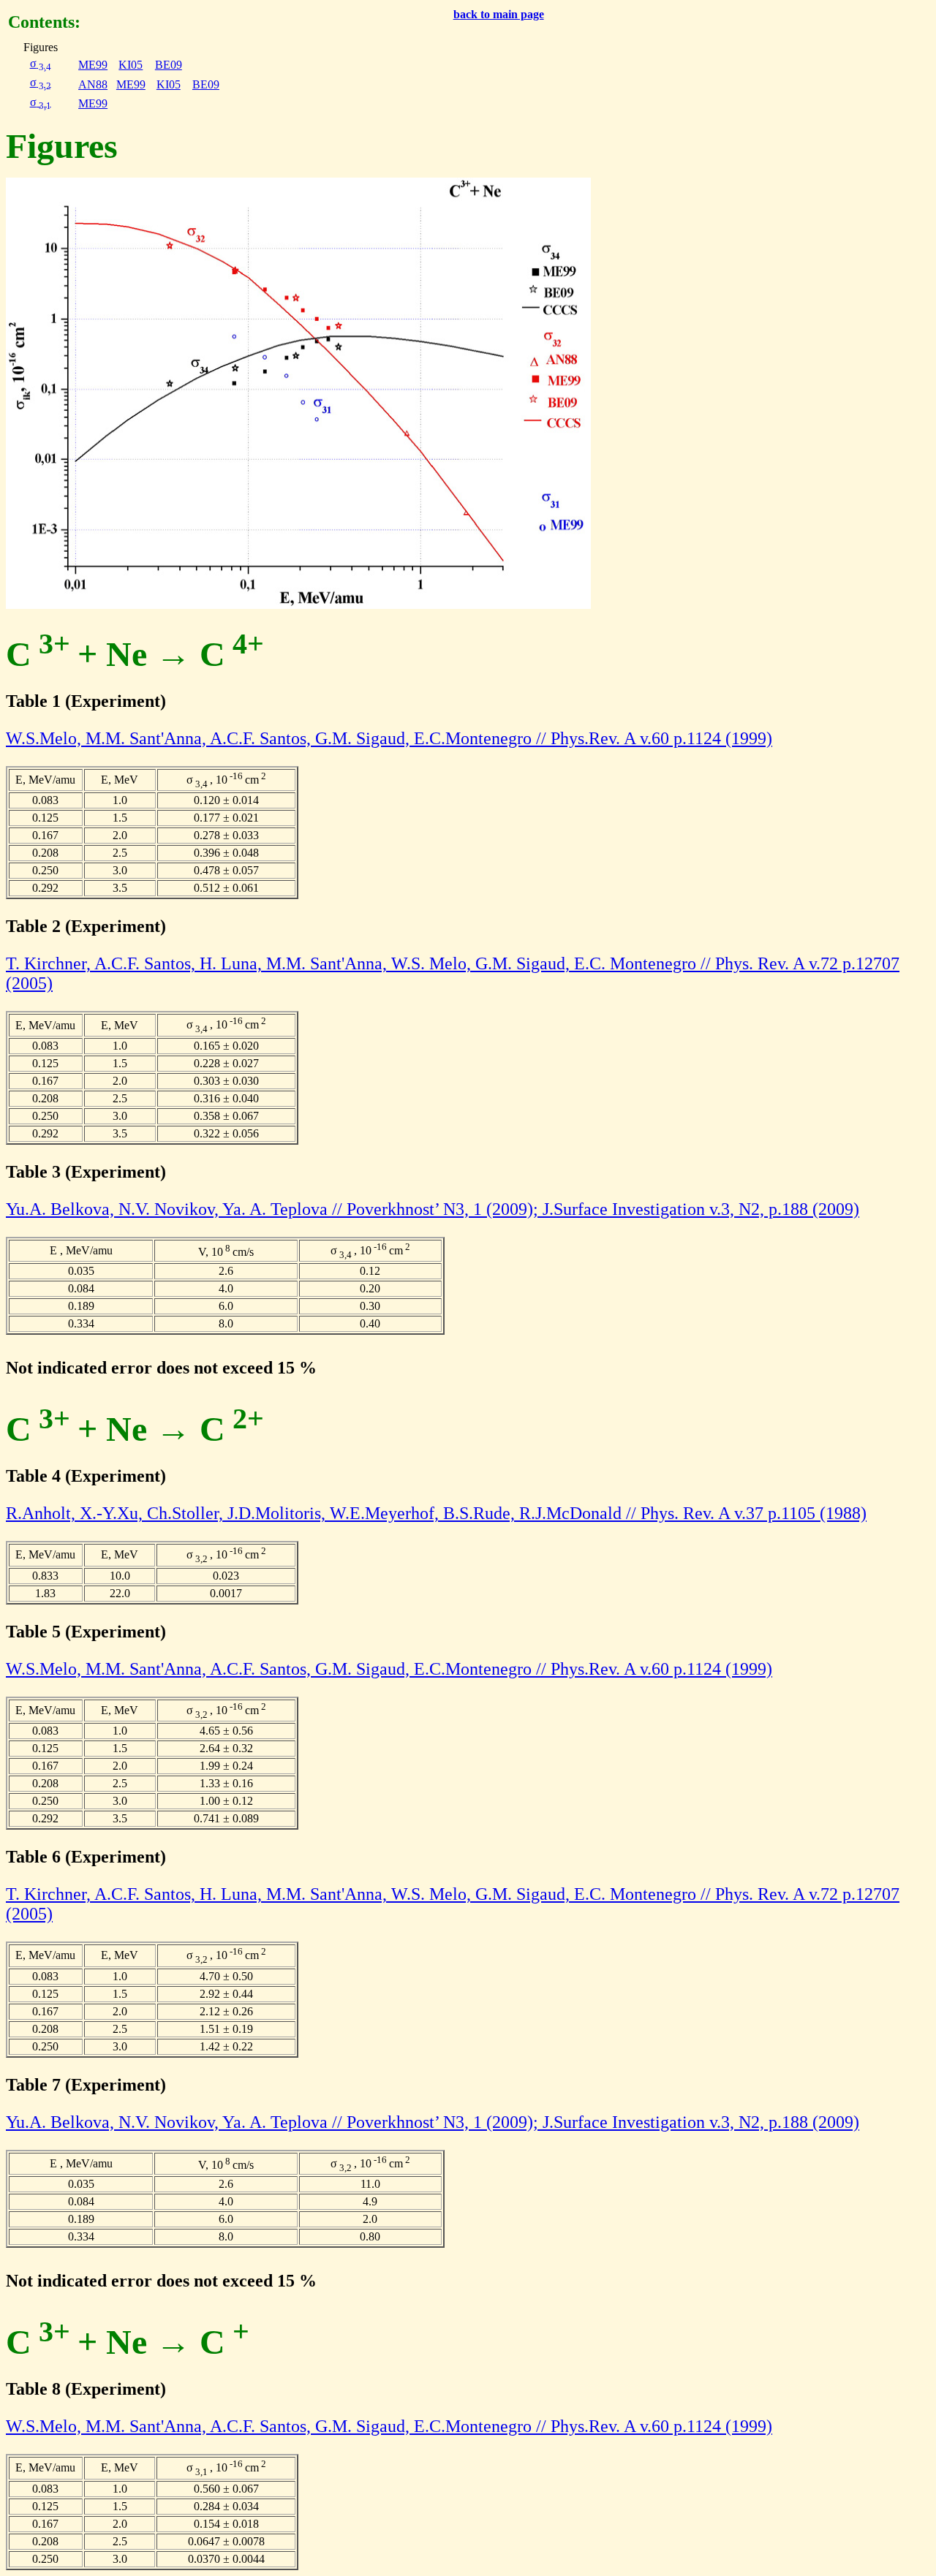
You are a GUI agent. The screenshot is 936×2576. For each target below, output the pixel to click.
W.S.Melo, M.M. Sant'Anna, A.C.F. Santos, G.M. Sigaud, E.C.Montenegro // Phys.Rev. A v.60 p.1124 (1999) (389, 738)
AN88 (93, 84)
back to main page (499, 14)
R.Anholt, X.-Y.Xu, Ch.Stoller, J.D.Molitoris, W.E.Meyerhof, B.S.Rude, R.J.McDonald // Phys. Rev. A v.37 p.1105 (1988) (436, 1513)
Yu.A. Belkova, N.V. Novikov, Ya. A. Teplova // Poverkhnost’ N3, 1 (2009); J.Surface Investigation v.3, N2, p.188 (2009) (433, 1209)
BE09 (169, 65)
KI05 (131, 65)
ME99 (93, 65)
